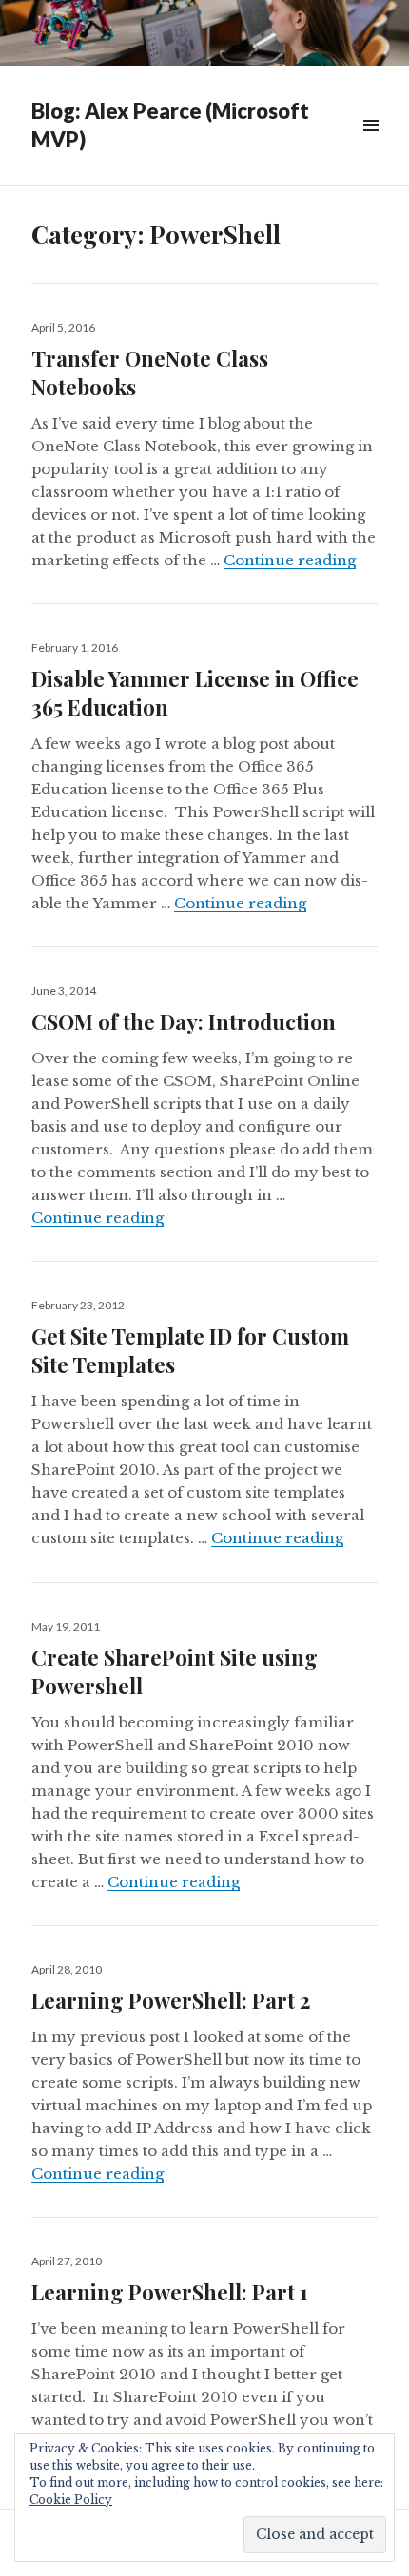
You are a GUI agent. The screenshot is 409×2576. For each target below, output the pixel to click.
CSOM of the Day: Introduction (184, 1021)
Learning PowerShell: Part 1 (170, 2292)
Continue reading (290, 560)
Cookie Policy (71, 2500)
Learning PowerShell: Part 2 (171, 2000)
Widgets (370, 147)
